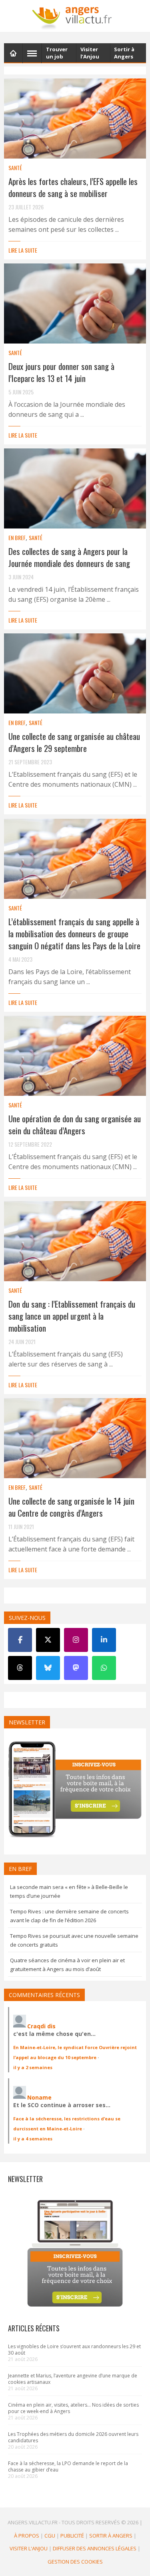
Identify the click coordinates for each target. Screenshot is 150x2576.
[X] (48, 1640)
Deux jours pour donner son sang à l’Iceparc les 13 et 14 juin (61, 372)
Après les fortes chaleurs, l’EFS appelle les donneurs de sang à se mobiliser (73, 187)
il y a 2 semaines (33, 2067)
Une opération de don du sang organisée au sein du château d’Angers (75, 1124)
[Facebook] (20, 1640)
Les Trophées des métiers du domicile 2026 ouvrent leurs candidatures (73, 2437)
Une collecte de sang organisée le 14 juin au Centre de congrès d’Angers (71, 1507)
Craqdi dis (41, 2026)
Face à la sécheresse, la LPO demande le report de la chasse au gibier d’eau (68, 2466)
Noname (39, 2097)
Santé (15, 168)
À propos (27, 2535)
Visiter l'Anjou (29, 2548)
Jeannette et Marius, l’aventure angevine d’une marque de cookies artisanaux (73, 2379)
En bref (17, 538)
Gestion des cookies (75, 2561)
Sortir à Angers (111, 2535)
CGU (50, 2535)
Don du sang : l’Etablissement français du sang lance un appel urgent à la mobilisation (72, 1316)
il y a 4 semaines (33, 2139)
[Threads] (20, 1668)
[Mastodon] (76, 1668)
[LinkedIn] (104, 1640)
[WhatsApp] (104, 1668)
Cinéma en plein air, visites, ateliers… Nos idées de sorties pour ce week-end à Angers (73, 2408)
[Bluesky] (48, 1668)
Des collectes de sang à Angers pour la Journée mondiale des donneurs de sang (69, 557)
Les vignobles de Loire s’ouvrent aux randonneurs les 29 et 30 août (74, 2350)
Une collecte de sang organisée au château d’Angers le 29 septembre (74, 742)
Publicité (72, 2535)
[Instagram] (76, 1640)
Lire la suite (23, 250)
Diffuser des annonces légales (95, 2548)
